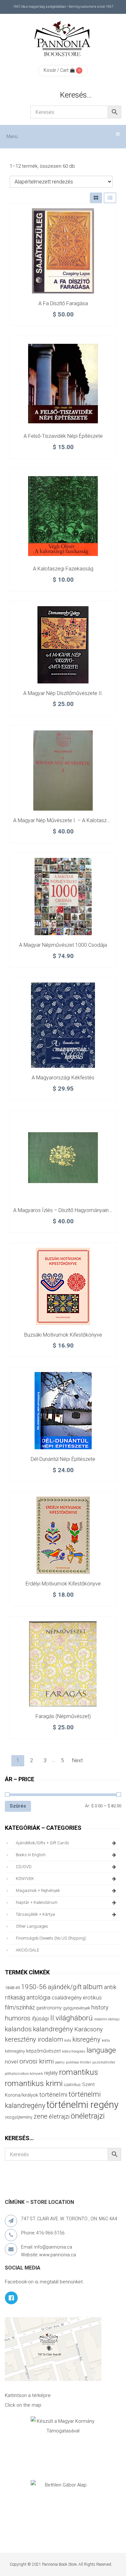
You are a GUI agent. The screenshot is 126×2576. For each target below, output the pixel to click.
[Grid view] (96, 198)
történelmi (53, 2095)
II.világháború (71, 2018)
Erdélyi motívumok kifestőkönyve (63, 1584)
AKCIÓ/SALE (27, 1950)
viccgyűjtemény (19, 2117)
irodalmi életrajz (107, 2019)
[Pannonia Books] (63, 40)
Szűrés (18, 1806)
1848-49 (12, 1988)
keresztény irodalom (34, 2039)
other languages (32, 1926)
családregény (67, 1998)
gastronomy (49, 2008)
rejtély (51, 2073)
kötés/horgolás (74, 2051)
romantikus (79, 2072)
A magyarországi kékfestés (63, 1078)
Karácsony (89, 2029)
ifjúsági (40, 2018)
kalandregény (53, 2029)
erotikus (92, 1998)
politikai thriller (79, 2062)
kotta (106, 2040)
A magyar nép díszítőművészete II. (63, 693)
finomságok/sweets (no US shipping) (51, 1938)
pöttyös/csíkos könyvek (24, 2074)
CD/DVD (24, 1867)
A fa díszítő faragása (63, 303)
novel (11, 2062)
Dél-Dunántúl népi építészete (63, 1459)
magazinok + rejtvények (38, 1890)
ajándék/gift (65, 1987)
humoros (18, 2018)
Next (77, 1760)
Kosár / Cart (56, 70)
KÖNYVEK (25, 1879)
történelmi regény (83, 2105)
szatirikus (72, 2085)
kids (68, 2040)
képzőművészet (43, 2051)
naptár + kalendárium (37, 1902)
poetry (60, 2062)
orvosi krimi (37, 2061)
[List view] (110, 198)
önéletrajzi (88, 2116)
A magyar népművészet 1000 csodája (63, 945)
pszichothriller (104, 2062)
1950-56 (34, 1987)
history (100, 2007)
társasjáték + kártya (35, 1914)
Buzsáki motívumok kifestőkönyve (63, 1335)
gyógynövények (77, 2008)
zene (41, 2116)
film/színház (20, 2007)
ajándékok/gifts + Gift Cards (42, 1843)
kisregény (86, 2039)
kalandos (18, 2029)
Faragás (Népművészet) (63, 1716)
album (93, 1987)
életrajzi (59, 2117)
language (101, 2050)
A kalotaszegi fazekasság (63, 569)
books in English (31, 1855)
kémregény (15, 2051)
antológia (38, 1997)
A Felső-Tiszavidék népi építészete (63, 436)
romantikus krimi (34, 2083)
